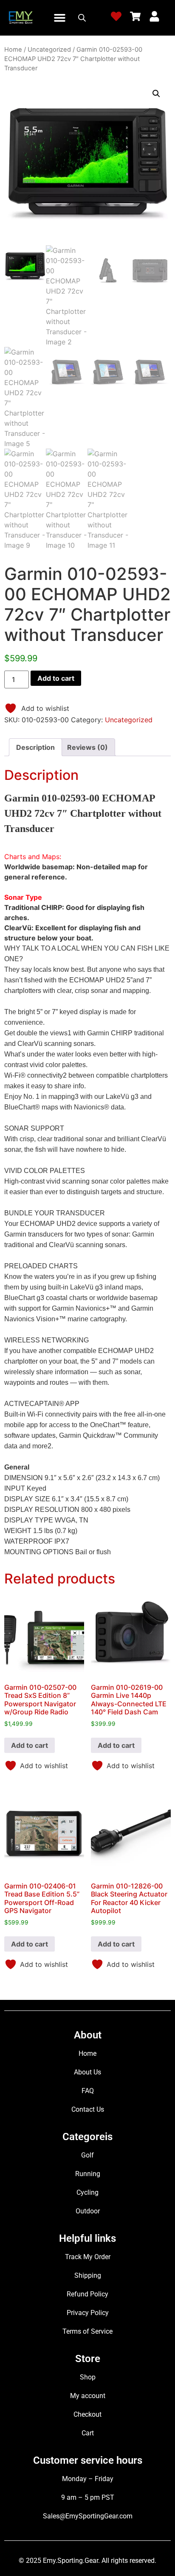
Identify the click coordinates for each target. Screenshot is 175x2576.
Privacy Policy (88, 2313)
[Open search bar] (82, 18)
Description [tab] (35, 747)
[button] (59, 18)
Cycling (87, 2192)
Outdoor (88, 2211)
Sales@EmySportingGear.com (88, 2516)
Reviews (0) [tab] (87, 747)
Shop (88, 2377)
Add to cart (56, 678)
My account (88, 2396)
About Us (87, 2072)
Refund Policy (87, 2294)
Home (13, 50)
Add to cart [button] (30, 1745)
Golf (87, 2155)
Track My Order (88, 2257)
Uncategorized (49, 50)
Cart (88, 2433)
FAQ (88, 2091)
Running (88, 2174)
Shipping (88, 2275)
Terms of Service (87, 2331)
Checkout (87, 2414)
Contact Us (88, 2109)
